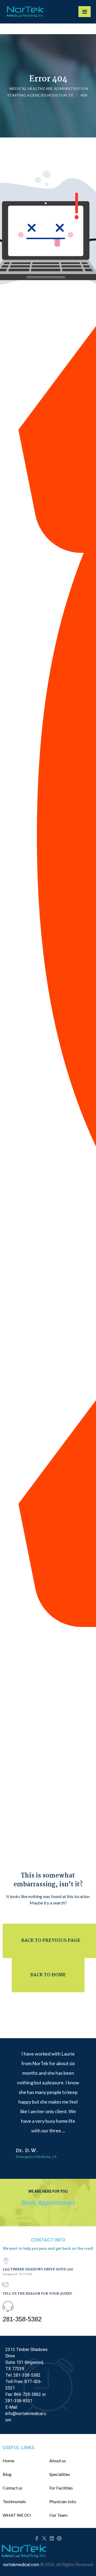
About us (58, 2461)
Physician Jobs (63, 2502)
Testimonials (14, 2502)
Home (8, 2461)
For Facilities (61, 2488)
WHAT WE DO (17, 2515)
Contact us (13, 2488)
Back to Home (48, 1975)
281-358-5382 (22, 2319)
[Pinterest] (59, 2538)
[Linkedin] (52, 2538)
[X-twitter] (44, 2538)
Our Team (58, 2515)
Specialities (60, 2474)
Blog (7, 2474)
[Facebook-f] (37, 2538)
